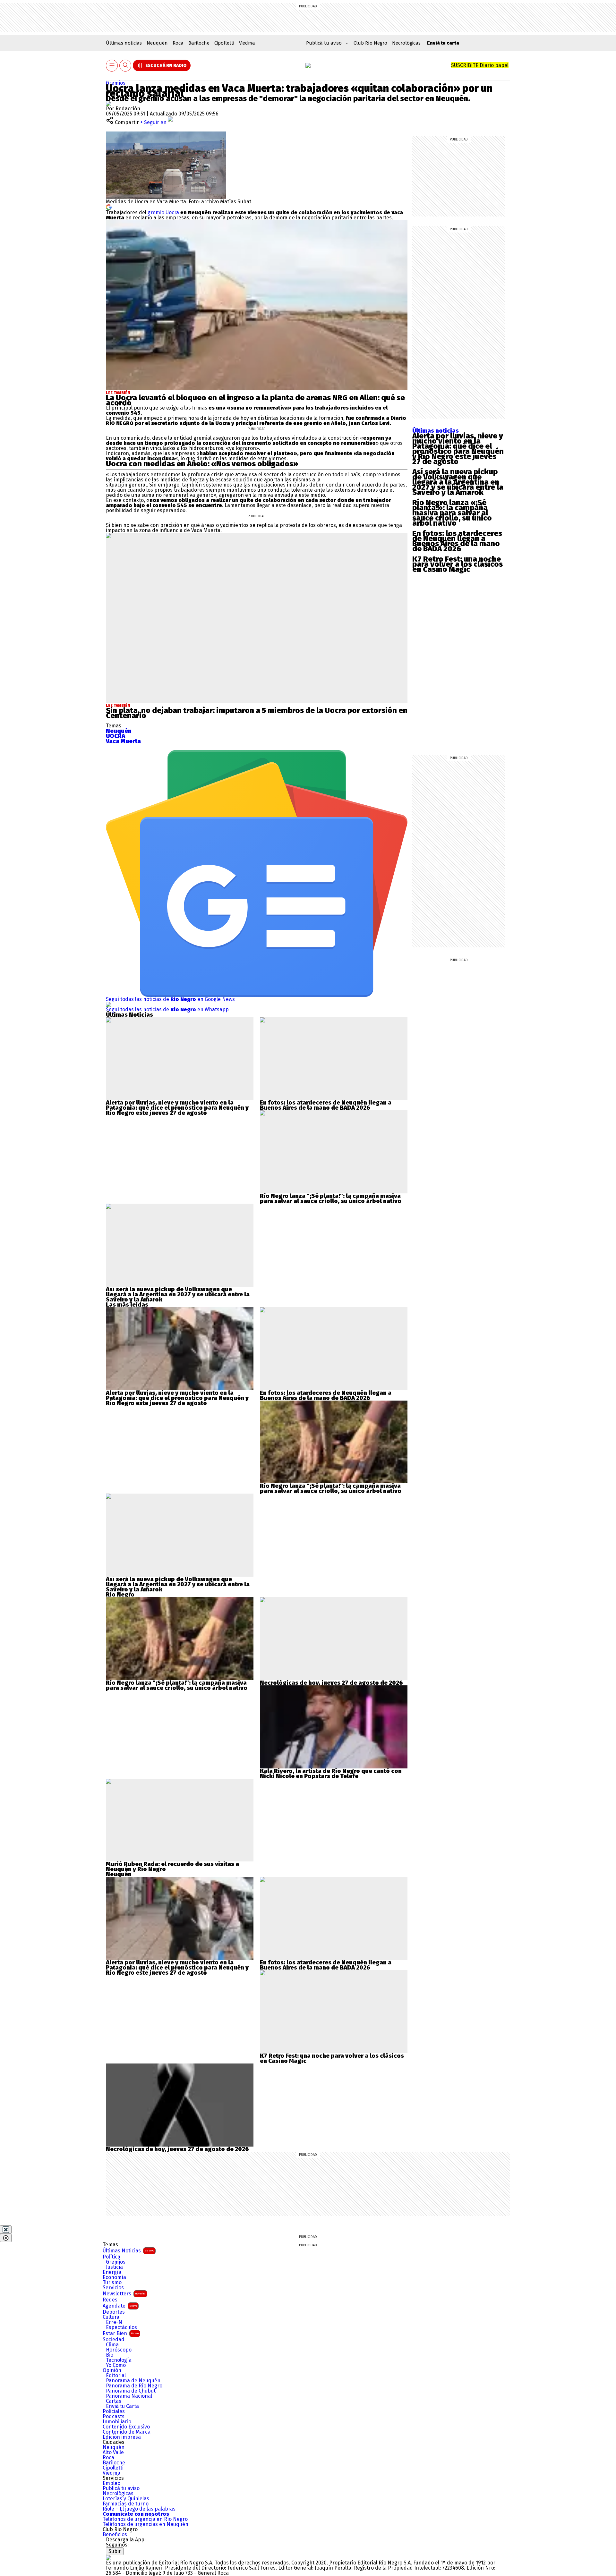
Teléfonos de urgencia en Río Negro (145, 2519)
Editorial (116, 2376)
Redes (110, 2300)
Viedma (247, 43)
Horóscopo (119, 2350)
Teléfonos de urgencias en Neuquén (145, 2524)
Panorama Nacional (129, 2396)
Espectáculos (121, 2327)
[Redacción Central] (108, 103)
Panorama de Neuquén (133, 2381)
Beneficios (115, 2535)
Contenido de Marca (127, 2432)
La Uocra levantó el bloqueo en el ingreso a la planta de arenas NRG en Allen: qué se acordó (255, 400)
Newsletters (124, 2294)
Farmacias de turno (126, 2504)
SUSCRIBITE (480, 65)
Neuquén (157, 43)
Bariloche (199, 43)
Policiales (114, 2411)
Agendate (120, 2306)
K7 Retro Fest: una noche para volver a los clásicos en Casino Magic (458, 564)
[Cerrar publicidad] (6, 2230)
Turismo (112, 2283)
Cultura (111, 2317)
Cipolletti (224, 43)
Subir (115, 2551)
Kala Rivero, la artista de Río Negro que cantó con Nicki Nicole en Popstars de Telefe (331, 1774)
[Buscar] (125, 66)
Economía (114, 2277)
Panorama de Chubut (131, 2391)
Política (111, 2257)
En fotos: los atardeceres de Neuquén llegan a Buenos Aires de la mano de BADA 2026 (457, 541)
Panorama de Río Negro (134, 2386)
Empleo (111, 2483)
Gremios (116, 83)
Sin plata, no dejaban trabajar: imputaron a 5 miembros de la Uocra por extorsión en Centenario (257, 713)
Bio (110, 2355)
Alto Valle (113, 2453)
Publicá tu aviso (121, 2488)
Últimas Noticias (128, 2251)
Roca (178, 43)
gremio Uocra (163, 212)
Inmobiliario (117, 2422)
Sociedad (114, 2340)
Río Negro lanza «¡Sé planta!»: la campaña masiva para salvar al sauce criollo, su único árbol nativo (452, 513)
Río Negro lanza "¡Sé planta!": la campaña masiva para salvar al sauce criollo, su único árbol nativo (331, 1199)
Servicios (113, 2288)
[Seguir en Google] (109, 207)
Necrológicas (406, 43)
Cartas (114, 2401)
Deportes (114, 2312)
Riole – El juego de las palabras (139, 2509)
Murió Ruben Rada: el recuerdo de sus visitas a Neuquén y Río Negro (172, 1867)
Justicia (114, 2267)
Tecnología (119, 2360)
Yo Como (116, 2365)
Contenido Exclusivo (126, 2427)
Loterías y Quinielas (126, 2499)
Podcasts (114, 2417)
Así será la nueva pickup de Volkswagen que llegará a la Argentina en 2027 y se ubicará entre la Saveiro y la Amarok (458, 482)
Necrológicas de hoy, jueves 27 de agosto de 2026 (331, 1683)
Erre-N (114, 2322)
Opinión (112, 2370)
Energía (112, 2272)
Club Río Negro (370, 43)
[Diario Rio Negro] (108, 2558)
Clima (112, 2345)
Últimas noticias (124, 43)
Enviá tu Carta (122, 2406)
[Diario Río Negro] (308, 65)
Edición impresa (122, 2437)
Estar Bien (121, 2333)
